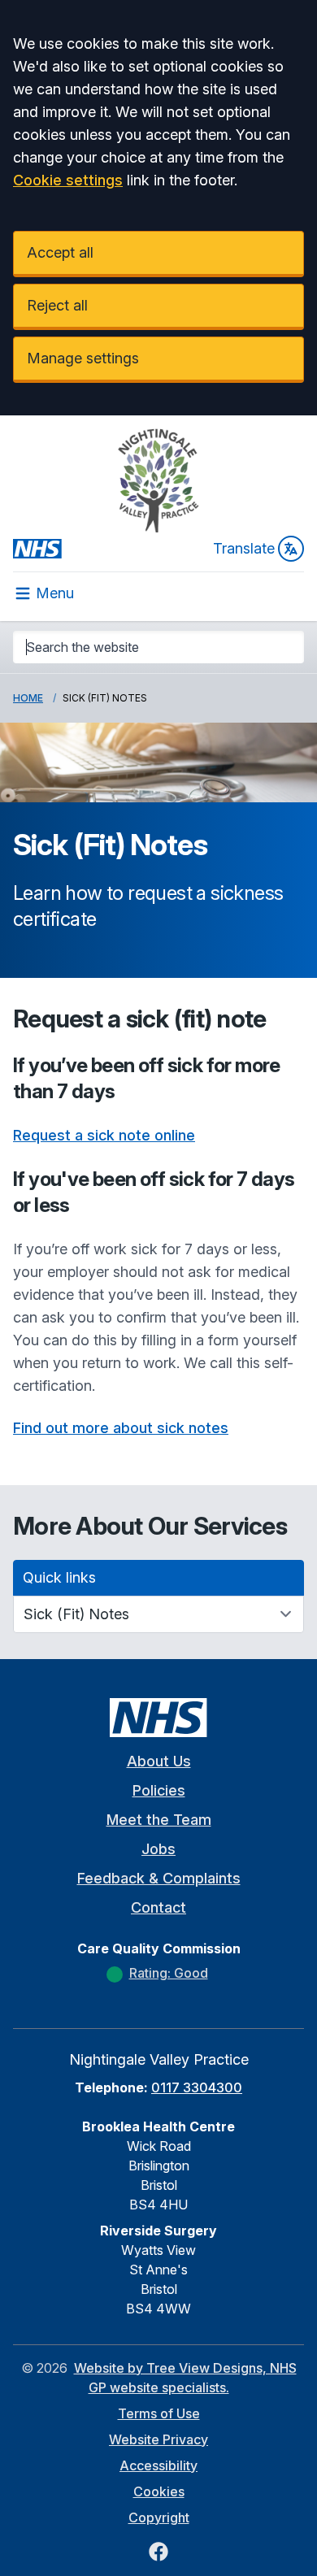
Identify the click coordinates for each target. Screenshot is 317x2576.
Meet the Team (159, 1820)
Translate (244, 548)
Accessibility (158, 2465)
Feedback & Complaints (159, 1878)
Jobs (158, 1849)
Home (28, 698)
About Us (159, 1761)
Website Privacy (158, 2439)
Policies (159, 1790)
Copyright (159, 2517)
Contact (158, 1907)
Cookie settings (68, 180)
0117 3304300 (197, 2087)
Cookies (159, 2491)
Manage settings (83, 358)
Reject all (57, 305)
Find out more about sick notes (121, 1428)
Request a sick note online (104, 1135)
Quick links (59, 1577)
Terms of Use (159, 2413)
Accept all (60, 252)
